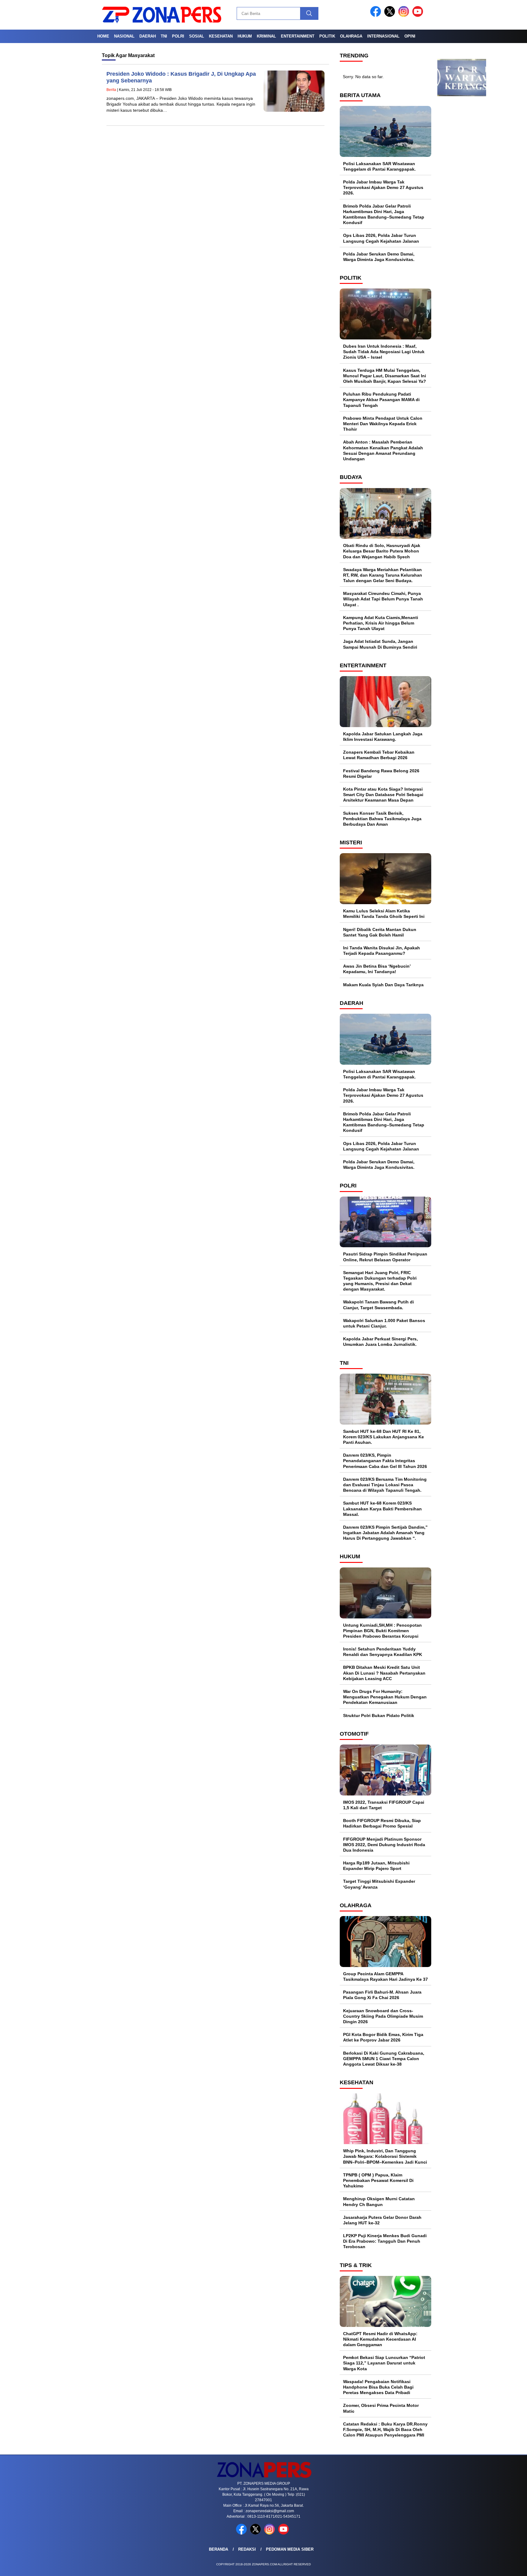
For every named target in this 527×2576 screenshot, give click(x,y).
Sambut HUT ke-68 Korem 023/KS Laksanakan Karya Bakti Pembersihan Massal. (382, 1509)
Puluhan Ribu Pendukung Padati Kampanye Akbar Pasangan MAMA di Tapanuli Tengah (381, 400)
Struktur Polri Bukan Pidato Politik (379, 1716)
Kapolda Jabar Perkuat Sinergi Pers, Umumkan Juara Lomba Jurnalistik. (380, 1342)
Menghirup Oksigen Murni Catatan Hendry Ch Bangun (379, 2201)
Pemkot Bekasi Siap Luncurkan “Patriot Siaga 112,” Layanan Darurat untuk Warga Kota (384, 2363)
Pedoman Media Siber (290, 2549)
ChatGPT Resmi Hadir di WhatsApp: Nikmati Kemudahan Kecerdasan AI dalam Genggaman (380, 2339)
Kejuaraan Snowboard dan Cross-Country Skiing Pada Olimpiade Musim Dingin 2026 (383, 2016)
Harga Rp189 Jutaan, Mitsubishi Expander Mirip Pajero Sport (376, 1866)
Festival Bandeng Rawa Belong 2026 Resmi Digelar (381, 774)
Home (103, 36)
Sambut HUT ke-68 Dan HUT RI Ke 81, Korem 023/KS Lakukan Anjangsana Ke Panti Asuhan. (384, 1437)
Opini (410, 36)
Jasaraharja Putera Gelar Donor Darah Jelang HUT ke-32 (382, 2220)
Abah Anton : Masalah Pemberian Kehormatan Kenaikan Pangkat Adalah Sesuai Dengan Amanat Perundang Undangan (383, 450)
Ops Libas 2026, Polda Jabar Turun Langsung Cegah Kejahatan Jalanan (381, 238)
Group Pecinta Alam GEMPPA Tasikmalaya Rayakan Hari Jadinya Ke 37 (385, 1976)
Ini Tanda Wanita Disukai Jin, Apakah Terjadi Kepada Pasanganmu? (382, 951)
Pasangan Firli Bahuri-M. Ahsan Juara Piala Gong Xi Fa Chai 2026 (382, 1995)
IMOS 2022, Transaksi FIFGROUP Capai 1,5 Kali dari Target (384, 1805)
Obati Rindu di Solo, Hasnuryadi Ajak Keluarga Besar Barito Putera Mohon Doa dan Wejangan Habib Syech (382, 551)
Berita (111, 90)
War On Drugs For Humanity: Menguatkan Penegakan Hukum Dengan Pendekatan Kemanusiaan (385, 1697)
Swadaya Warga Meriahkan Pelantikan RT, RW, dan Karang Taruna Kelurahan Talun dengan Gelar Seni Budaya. (383, 575)
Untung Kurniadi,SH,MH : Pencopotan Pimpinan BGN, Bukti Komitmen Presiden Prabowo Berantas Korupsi (382, 1631)
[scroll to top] (506, 2567)
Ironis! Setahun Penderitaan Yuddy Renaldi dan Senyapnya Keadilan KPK (383, 1652)
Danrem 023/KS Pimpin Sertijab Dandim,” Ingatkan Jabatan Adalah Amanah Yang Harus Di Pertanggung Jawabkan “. (385, 1533)
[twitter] (391, 15)
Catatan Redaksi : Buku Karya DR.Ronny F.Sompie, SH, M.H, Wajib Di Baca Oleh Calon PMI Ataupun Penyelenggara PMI (385, 2429)
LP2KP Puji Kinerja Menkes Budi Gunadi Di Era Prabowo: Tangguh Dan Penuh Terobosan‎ (385, 2241)
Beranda (219, 2549)
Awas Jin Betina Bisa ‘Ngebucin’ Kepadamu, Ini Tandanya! (377, 969)
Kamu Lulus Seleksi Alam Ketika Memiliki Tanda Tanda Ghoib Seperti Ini (384, 914)
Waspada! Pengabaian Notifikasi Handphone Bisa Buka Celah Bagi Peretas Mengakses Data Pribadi (378, 2387)
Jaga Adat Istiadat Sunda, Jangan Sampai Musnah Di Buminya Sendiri (380, 644)
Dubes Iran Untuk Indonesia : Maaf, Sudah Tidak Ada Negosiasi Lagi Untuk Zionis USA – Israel (384, 352)
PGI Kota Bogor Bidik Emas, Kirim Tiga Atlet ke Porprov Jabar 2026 (383, 2037)
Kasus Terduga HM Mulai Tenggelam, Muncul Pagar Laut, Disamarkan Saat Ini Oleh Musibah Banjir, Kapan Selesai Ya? (385, 376)
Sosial (197, 36)
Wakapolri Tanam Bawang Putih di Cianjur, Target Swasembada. (378, 1305)
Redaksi (247, 2549)
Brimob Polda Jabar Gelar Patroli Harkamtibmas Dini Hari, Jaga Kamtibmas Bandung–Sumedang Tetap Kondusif (384, 214)
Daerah (148, 36)
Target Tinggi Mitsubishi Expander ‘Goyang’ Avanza (379, 1884)
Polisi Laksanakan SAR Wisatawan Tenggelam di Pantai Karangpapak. (379, 166)
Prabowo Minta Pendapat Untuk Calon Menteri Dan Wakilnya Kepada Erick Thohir (383, 424)
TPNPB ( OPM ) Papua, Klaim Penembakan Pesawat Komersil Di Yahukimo (378, 2180)
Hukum (245, 36)
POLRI (178, 36)
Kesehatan (221, 36)
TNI (164, 36)
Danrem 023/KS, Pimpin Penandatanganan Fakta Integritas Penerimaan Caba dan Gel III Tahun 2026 (385, 1461)
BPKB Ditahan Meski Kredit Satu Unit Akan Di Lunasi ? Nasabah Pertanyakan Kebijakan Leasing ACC (384, 1673)
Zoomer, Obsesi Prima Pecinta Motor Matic (381, 2408)
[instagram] (405, 15)
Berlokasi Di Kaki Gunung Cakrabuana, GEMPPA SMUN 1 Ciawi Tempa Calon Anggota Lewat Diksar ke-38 (384, 2059)
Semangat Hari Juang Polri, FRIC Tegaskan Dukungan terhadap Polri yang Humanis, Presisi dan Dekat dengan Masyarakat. (380, 1281)
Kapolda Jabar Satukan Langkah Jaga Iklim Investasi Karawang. (383, 737)
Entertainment (298, 36)
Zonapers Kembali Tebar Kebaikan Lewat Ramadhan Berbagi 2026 (379, 755)
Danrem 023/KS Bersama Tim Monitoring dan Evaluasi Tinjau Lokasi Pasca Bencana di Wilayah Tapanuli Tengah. (385, 1485)
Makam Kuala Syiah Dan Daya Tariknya (383, 985)
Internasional (383, 36)
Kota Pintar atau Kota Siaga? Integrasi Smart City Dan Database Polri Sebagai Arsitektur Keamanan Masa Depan (383, 795)
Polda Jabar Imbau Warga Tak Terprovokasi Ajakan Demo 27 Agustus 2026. (383, 187)
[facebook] (377, 15)
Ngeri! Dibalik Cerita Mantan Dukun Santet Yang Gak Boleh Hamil (380, 932)
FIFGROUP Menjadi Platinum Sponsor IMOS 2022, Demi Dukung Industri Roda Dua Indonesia (384, 1845)
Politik (327, 36)
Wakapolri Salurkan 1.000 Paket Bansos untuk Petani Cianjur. (384, 1323)
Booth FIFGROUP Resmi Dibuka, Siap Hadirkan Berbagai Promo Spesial (382, 1823)
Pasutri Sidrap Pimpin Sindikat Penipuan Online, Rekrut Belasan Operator (385, 1257)
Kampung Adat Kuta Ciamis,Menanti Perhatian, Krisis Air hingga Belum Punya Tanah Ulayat (381, 623)
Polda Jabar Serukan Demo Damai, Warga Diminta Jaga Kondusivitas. (379, 257)
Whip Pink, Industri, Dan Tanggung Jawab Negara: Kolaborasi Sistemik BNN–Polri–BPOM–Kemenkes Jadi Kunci (385, 2156)
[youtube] (419, 15)
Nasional (124, 36)
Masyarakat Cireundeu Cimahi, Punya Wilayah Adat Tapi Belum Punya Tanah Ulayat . (383, 599)
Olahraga (351, 36)
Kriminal (266, 36)
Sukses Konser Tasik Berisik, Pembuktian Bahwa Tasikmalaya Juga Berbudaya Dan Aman (382, 819)
